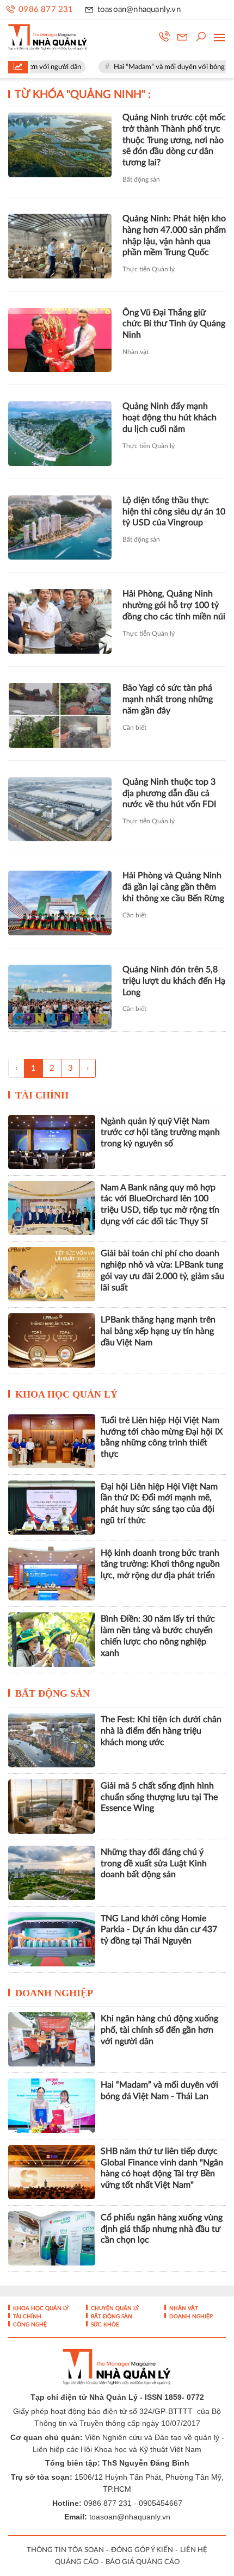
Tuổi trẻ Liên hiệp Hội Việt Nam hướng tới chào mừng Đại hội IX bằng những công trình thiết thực (162, 1437)
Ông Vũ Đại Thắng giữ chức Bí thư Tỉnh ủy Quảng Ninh (174, 324)
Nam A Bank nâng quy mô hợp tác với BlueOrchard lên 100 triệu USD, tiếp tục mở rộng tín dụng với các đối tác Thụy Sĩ (160, 1205)
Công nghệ (29, 2325)
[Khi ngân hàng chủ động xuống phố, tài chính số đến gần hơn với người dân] (52, 2039)
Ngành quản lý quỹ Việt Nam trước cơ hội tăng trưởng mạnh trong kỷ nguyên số (160, 1133)
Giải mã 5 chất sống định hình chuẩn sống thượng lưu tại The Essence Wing (159, 1797)
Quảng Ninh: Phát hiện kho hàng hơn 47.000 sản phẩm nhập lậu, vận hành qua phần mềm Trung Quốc (174, 235)
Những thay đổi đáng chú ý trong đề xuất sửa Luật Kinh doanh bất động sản (154, 1864)
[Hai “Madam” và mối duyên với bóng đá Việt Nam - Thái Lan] (52, 2106)
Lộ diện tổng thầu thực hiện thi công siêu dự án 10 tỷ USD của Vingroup (174, 512)
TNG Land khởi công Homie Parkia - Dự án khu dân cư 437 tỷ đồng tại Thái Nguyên (159, 1930)
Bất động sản (141, 179)
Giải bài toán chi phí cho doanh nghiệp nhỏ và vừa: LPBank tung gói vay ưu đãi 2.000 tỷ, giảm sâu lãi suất (162, 1270)
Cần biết (134, 728)
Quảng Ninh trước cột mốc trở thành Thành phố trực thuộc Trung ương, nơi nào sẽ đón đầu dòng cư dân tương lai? (174, 140)
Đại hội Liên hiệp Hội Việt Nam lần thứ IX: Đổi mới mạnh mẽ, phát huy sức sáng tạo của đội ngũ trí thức (159, 1504)
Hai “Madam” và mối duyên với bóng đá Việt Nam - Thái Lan (159, 2091)
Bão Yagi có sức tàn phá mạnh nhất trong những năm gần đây (168, 699)
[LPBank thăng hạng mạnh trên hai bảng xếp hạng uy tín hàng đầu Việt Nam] (52, 1340)
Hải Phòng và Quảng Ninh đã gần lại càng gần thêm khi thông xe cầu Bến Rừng (173, 887)
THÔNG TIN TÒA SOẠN (65, 2550)
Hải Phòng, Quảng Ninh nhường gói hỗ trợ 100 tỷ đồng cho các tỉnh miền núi (174, 605)
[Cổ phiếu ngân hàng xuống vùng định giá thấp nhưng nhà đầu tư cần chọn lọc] (52, 2238)
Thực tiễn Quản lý (149, 269)
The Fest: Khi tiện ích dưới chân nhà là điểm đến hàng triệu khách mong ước (161, 1731)
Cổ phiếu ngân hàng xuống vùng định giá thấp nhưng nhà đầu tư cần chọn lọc (162, 2229)
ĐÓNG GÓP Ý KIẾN (142, 2550)
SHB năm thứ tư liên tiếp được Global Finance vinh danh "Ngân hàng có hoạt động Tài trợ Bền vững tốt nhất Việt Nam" (162, 2168)
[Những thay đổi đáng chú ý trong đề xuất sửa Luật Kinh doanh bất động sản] (52, 1873)
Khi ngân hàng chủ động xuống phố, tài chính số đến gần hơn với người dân (159, 2030)
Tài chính (42, 1095)
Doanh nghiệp (54, 1993)
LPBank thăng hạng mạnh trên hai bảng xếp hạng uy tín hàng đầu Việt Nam (158, 1331)
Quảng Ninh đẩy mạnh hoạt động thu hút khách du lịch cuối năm (170, 418)
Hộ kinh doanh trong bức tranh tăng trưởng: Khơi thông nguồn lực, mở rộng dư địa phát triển (160, 1565)
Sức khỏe (104, 2325)
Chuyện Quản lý (114, 2308)
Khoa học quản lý (66, 1394)
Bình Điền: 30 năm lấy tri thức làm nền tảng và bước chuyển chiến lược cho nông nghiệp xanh (158, 1636)
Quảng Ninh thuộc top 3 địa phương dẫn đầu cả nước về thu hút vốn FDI (169, 793)
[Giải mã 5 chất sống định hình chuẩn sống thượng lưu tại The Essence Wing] (52, 1807)
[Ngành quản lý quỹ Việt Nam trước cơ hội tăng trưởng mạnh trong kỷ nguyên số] (52, 1142)
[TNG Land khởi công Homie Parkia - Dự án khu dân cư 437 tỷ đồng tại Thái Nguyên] (52, 1939)
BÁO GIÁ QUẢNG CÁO (143, 2562)
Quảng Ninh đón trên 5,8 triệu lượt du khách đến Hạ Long (174, 981)
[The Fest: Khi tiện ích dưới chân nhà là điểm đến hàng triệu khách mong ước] (52, 1740)
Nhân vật (136, 352)
